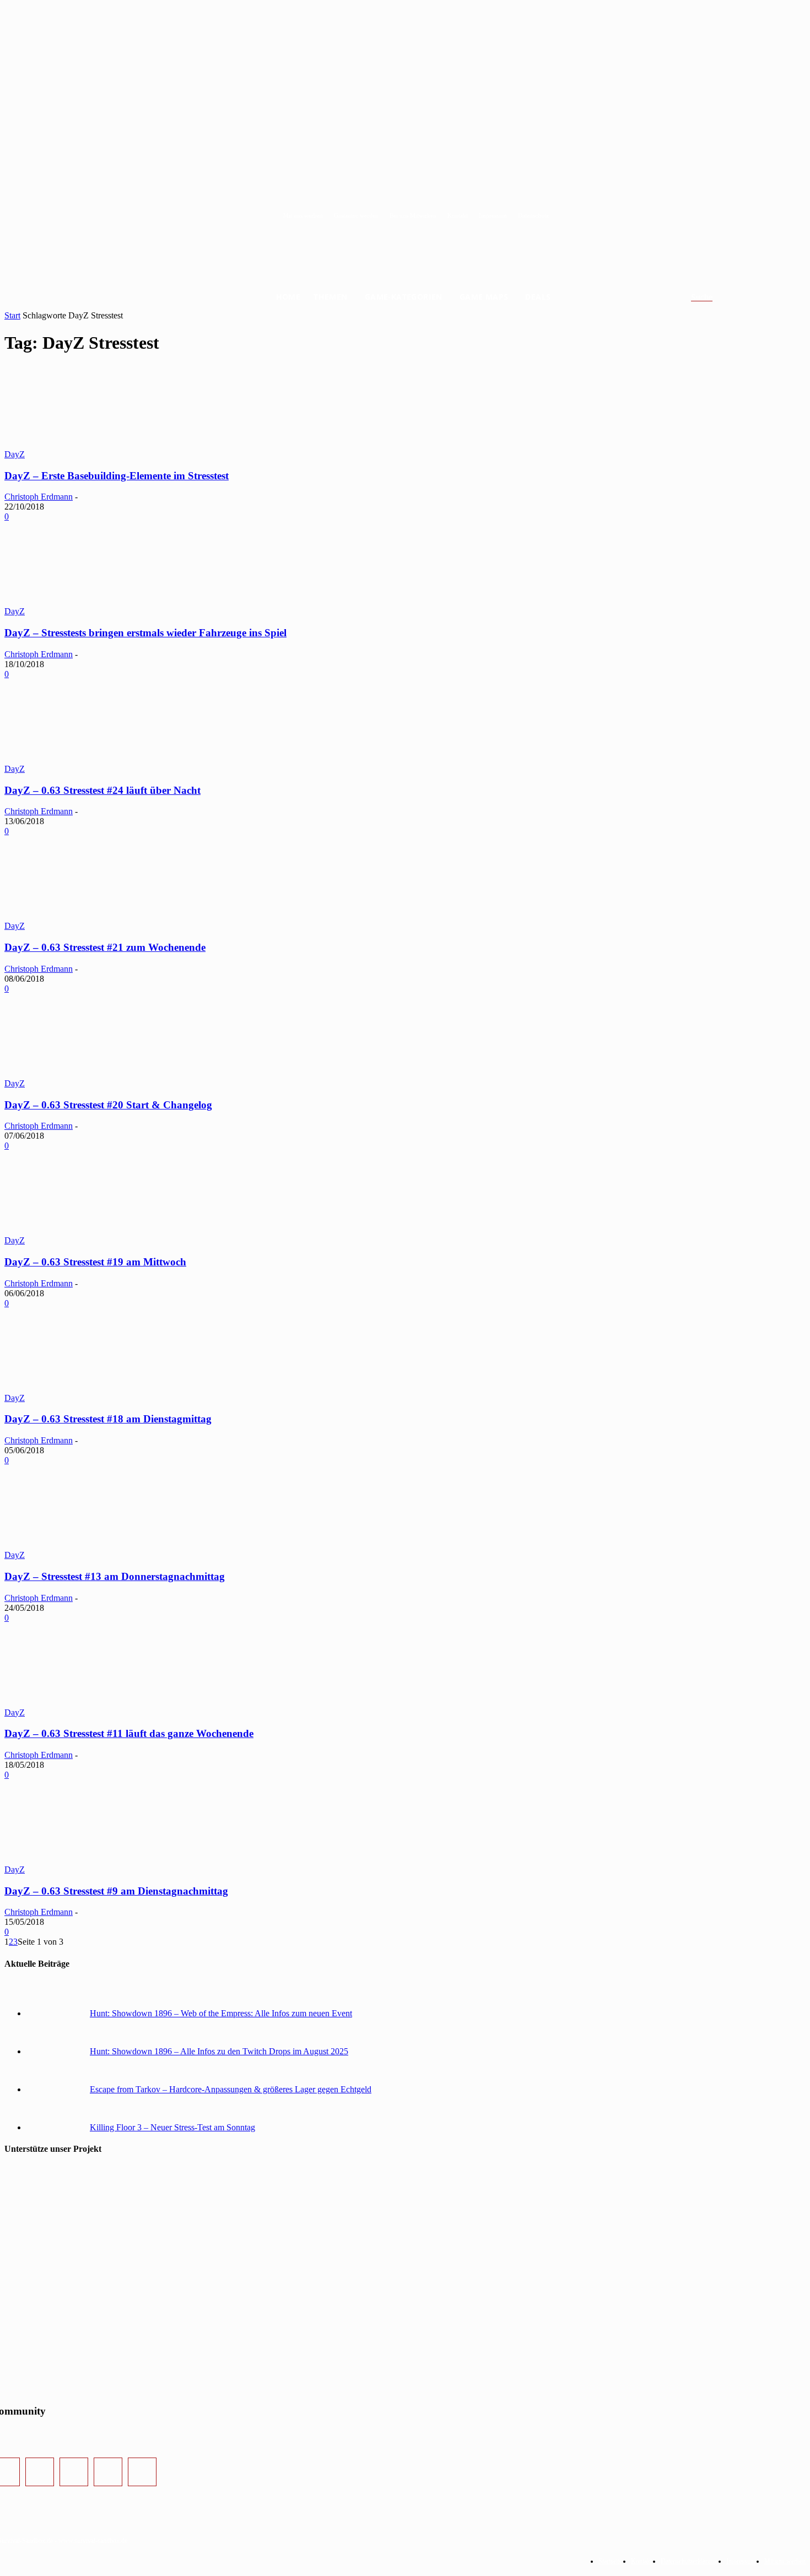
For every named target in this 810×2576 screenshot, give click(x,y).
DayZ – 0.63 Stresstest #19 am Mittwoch (95, 1262)
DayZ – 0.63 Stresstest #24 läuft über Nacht (102, 790)
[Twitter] (74, 2472)
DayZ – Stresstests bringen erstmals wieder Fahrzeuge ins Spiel (145, 633)
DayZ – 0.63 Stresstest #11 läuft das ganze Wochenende (129, 1733)
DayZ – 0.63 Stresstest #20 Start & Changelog (108, 1105)
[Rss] (142, 2472)
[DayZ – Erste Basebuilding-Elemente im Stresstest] (87, 444)
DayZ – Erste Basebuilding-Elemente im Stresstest (117, 476)
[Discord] (108, 2472)
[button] (715, 297)
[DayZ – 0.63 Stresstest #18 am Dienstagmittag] (87, 1388)
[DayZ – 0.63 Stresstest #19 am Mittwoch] (87, 1230)
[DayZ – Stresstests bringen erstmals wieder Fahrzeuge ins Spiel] (87, 601)
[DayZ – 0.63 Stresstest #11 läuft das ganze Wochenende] (87, 1703)
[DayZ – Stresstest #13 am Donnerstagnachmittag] (87, 1545)
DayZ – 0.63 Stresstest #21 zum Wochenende (105, 947)
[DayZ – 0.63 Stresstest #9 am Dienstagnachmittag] (87, 1860)
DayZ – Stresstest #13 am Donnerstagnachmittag (115, 1576)
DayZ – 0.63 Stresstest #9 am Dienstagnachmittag (116, 1891)
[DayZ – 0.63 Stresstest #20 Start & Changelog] (87, 1073)
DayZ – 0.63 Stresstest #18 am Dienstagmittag (108, 1419)
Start (12, 315)
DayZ (15, 454)
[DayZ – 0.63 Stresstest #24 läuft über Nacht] (87, 759)
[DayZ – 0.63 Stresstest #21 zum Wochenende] (87, 916)
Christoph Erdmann (39, 497)
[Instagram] (40, 2472)
